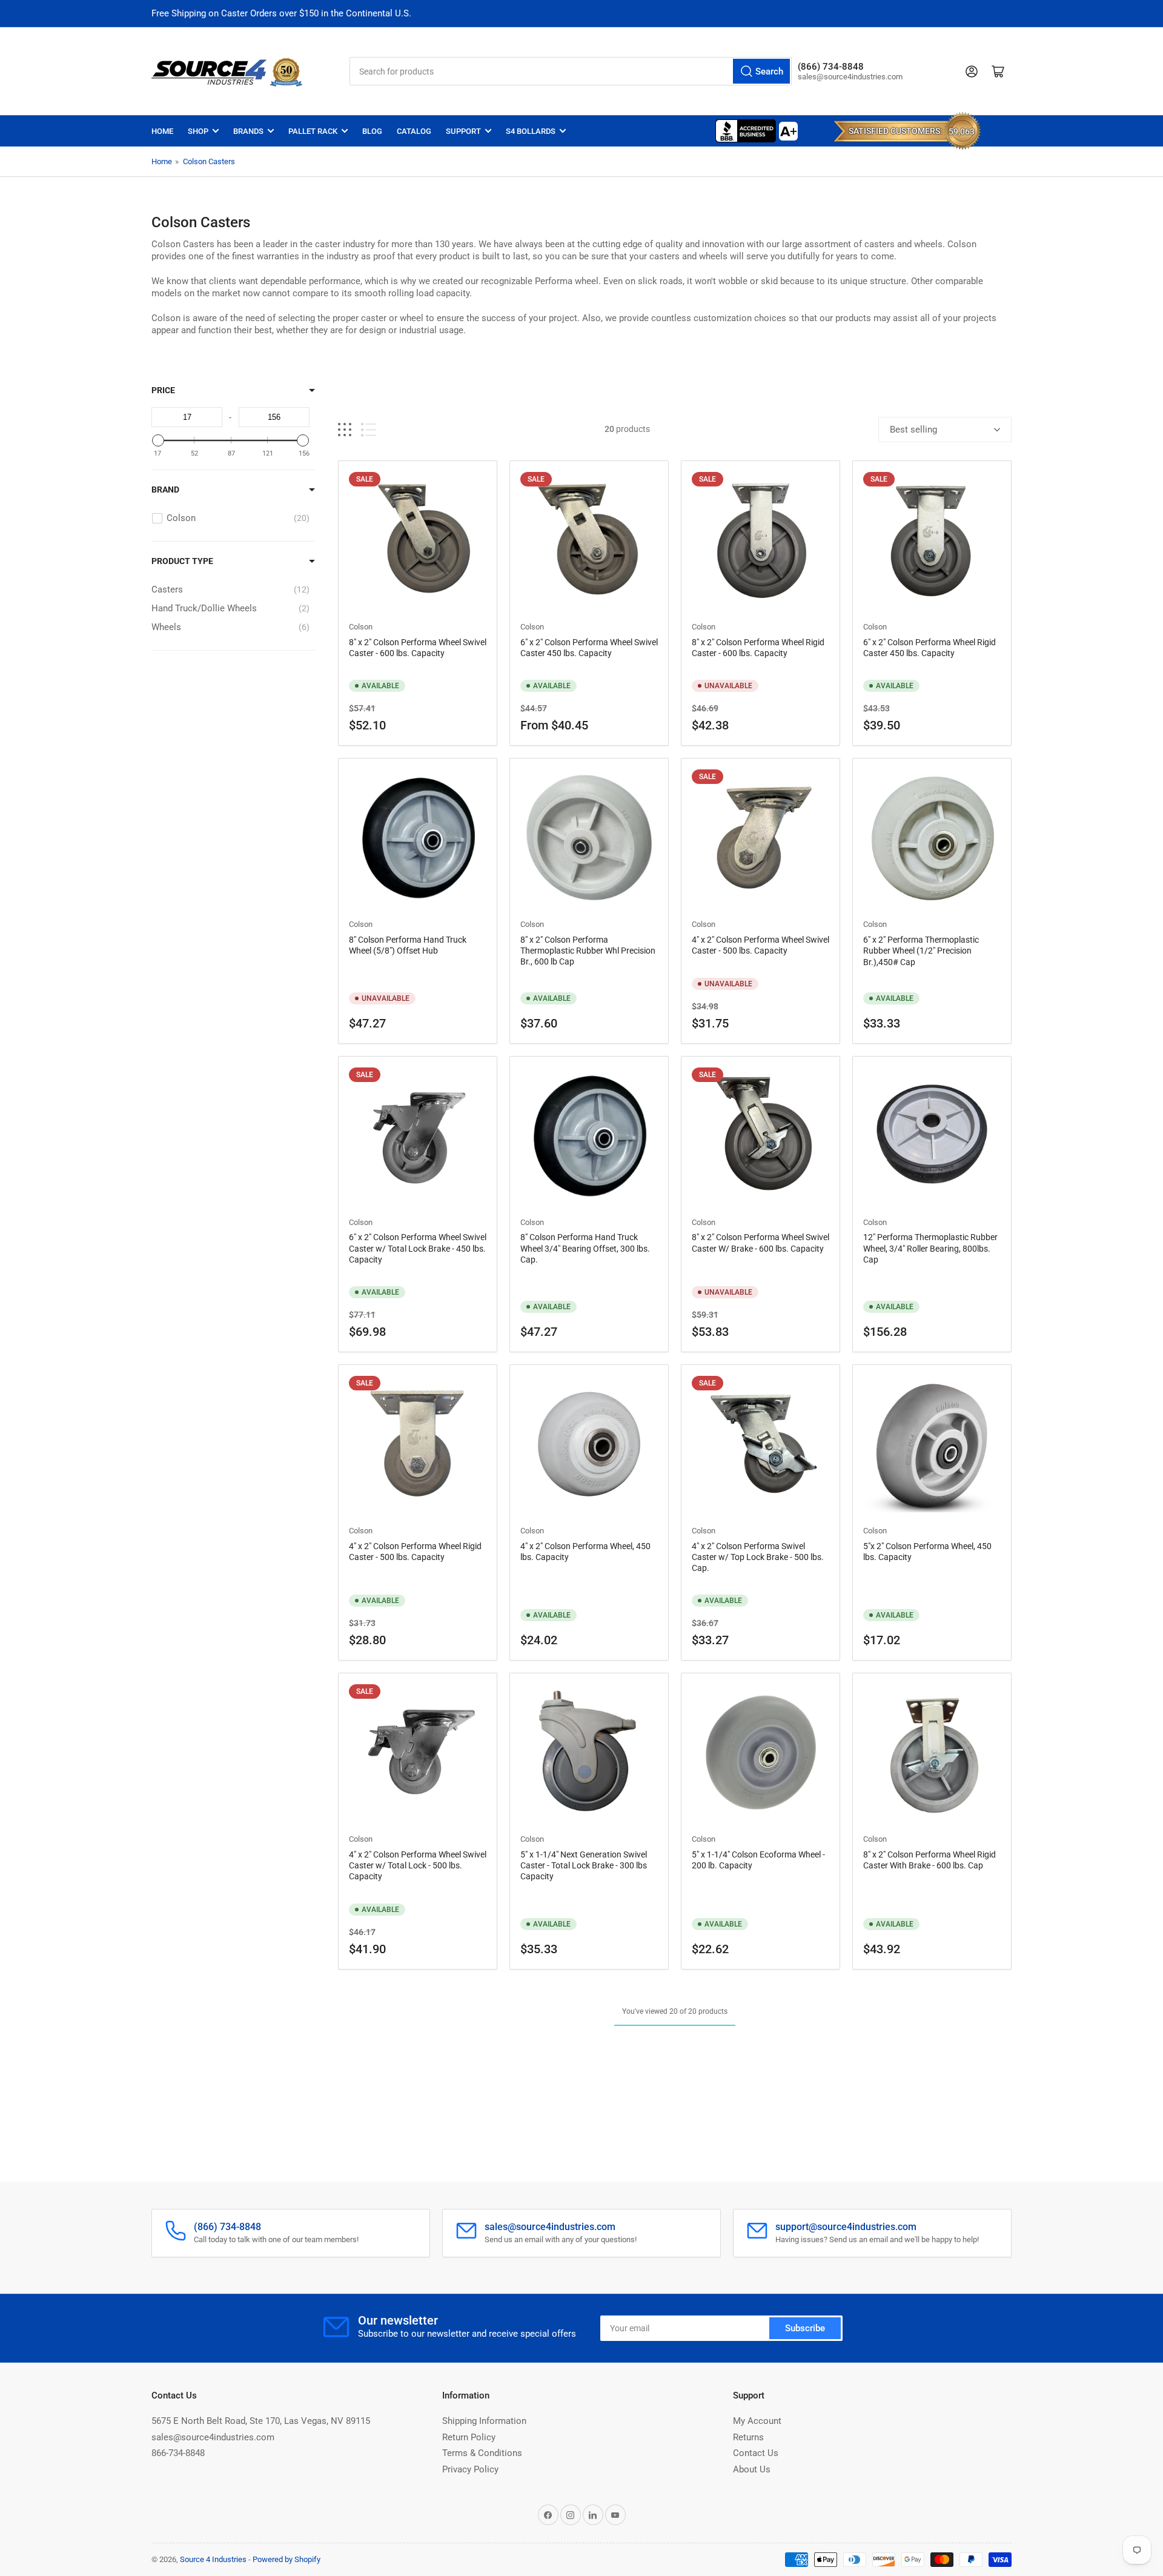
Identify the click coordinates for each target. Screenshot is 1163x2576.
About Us (752, 2469)
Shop (198, 131)
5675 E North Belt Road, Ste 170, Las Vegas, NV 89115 (261, 2421)
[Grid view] (345, 430)
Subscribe (805, 2328)
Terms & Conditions (482, 2453)
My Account (757, 2421)
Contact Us (756, 2453)
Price (163, 390)
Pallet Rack (313, 131)
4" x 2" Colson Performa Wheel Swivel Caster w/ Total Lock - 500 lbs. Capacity (418, 1865)
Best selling (913, 430)
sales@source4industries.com (213, 2437)
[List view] (369, 430)
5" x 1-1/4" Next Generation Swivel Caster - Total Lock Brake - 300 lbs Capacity (584, 1865)
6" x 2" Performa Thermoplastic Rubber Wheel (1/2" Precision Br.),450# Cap (921, 951)
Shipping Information (484, 2421)
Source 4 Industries (213, 2559)
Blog (372, 131)
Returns (748, 2437)
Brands (248, 131)
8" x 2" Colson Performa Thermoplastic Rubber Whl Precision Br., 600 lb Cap (588, 951)
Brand (165, 490)
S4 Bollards (531, 131)
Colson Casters (209, 161)
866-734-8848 (178, 2453)
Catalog (414, 131)
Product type (182, 561)
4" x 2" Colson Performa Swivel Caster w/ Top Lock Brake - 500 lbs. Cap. (758, 1557)
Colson (361, 627)
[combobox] (571, 71)
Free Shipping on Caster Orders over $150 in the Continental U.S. (281, 13)
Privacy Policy (470, 2469)
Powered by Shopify (287, 2559)
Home (162, 131)
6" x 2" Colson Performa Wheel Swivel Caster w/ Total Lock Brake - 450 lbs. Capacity (418, 1248)
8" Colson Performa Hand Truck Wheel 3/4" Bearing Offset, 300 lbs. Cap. (585, 1248)
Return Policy (469, 2437)
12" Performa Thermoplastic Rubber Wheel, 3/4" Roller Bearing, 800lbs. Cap (930, 1248)
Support (463, 131)
